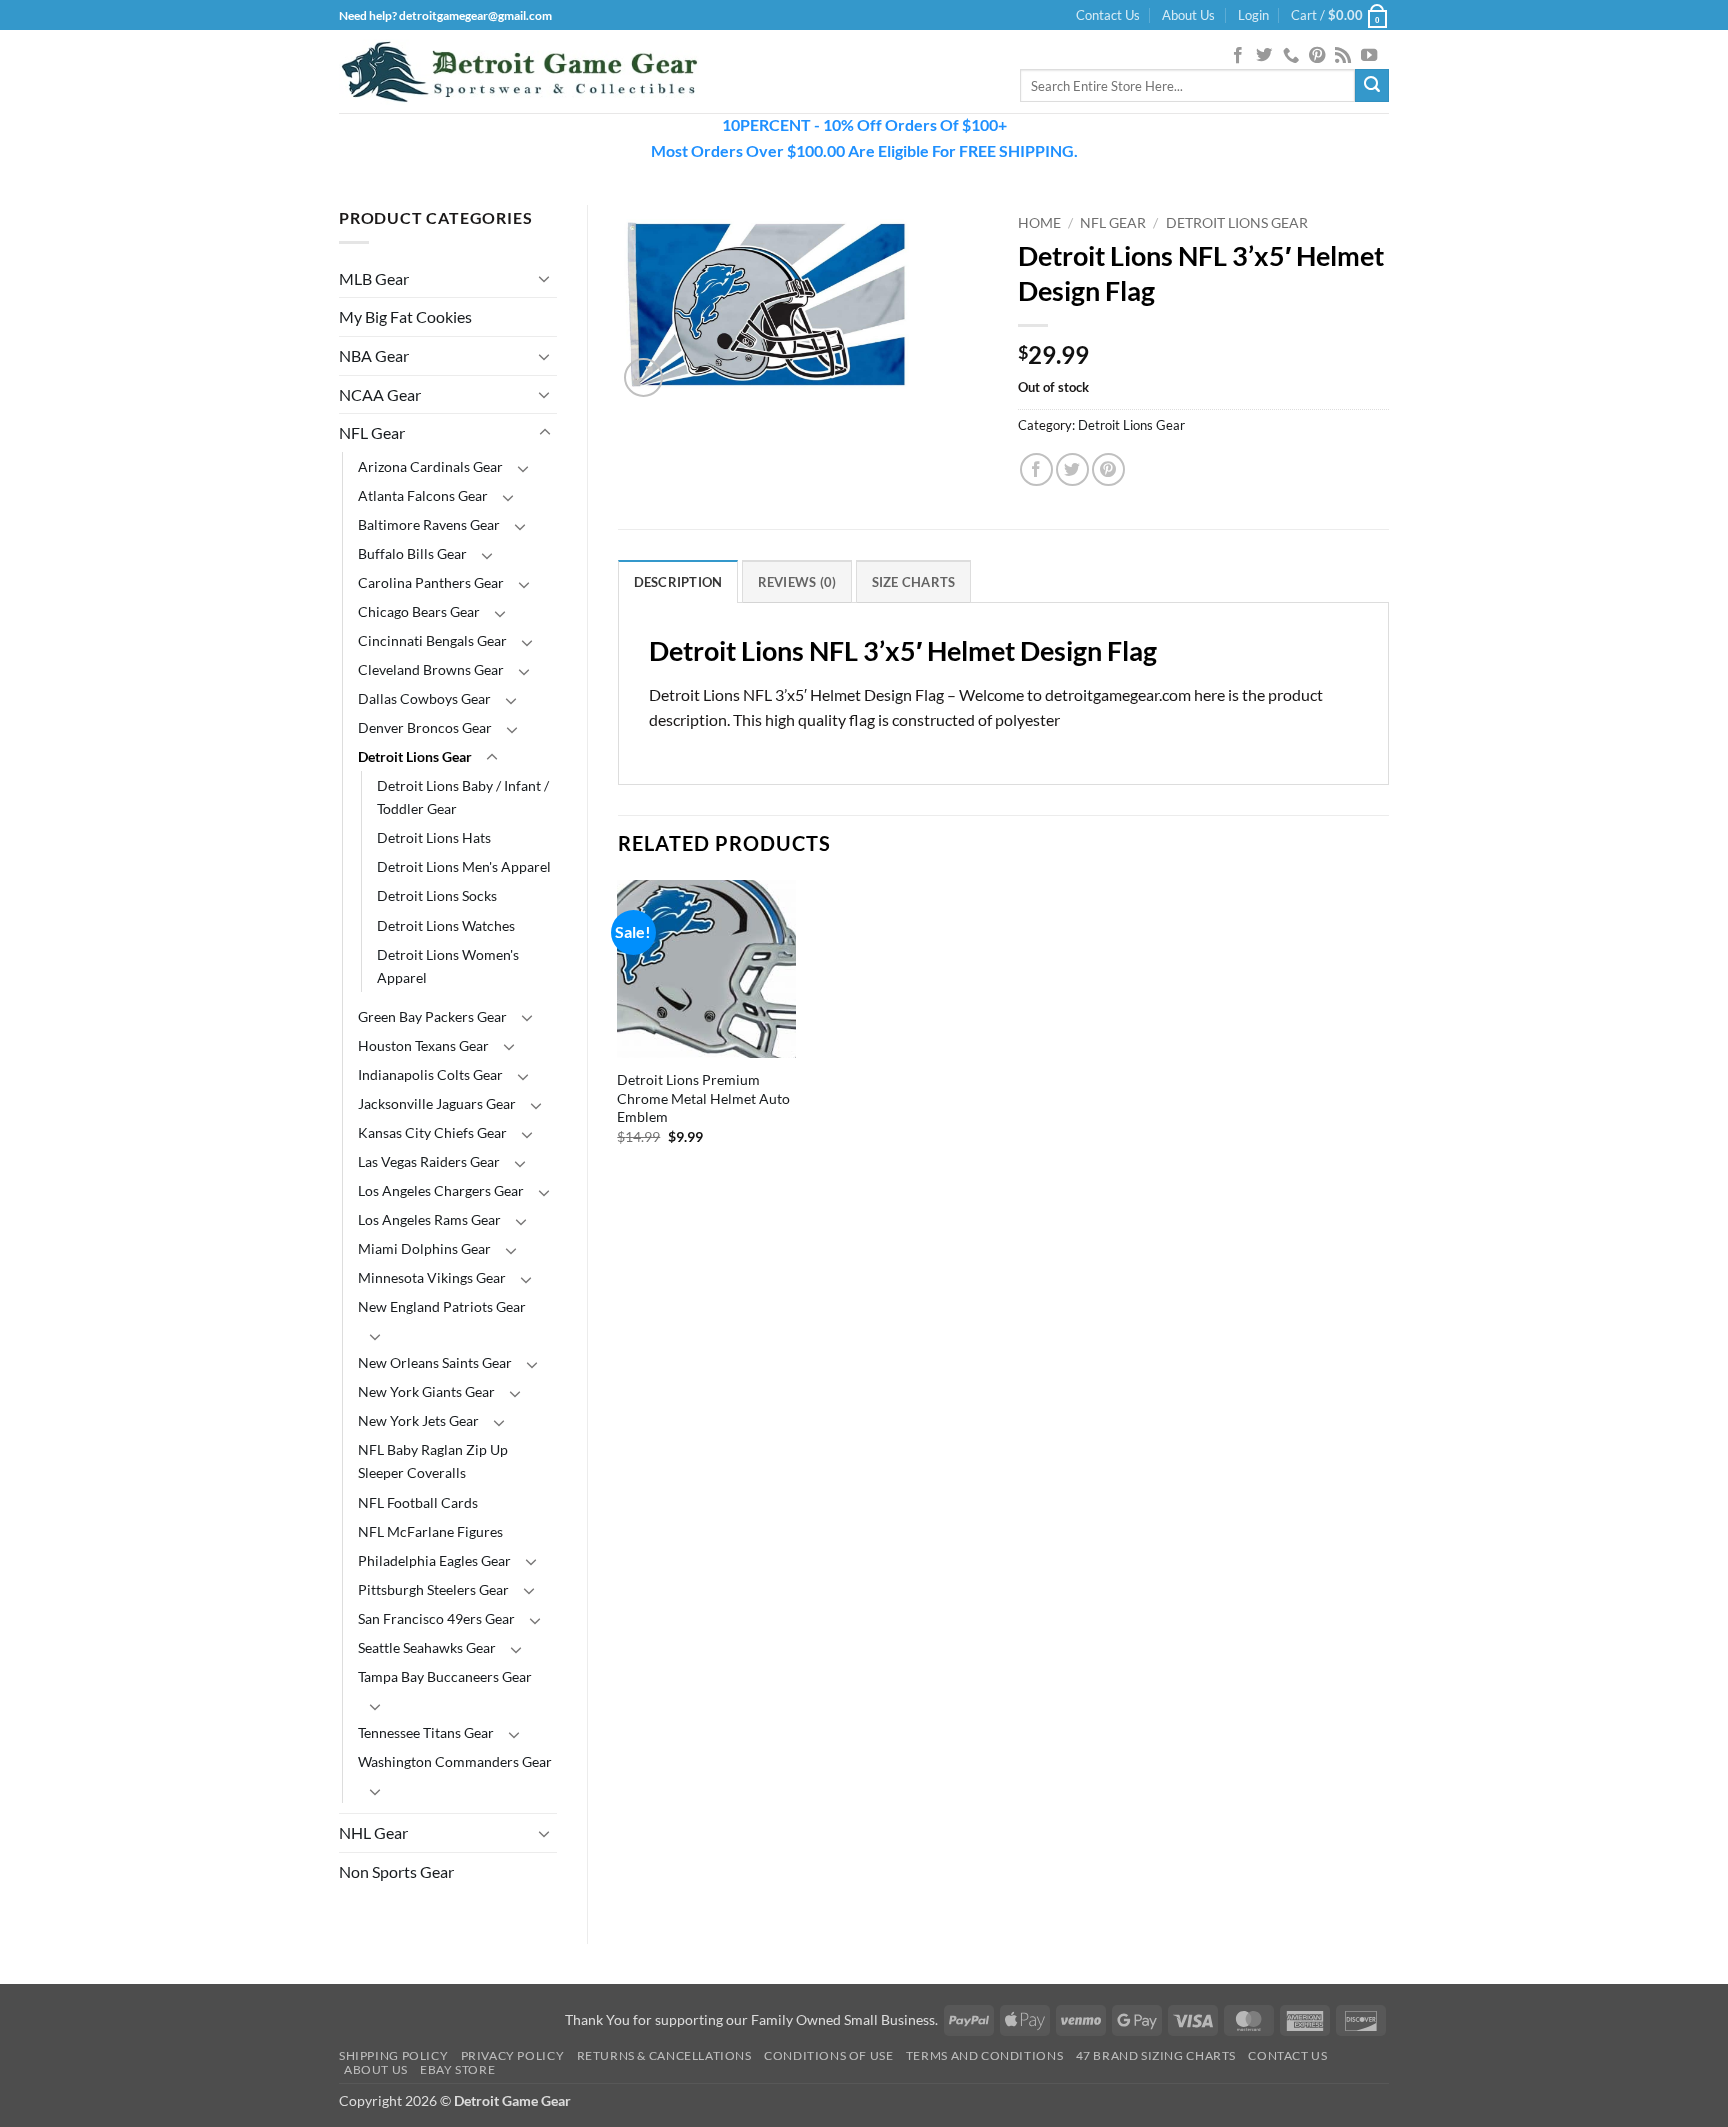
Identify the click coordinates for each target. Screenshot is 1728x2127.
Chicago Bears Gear (419, 611)
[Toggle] (545, 278)
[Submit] (1372, 86)
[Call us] (1291, 56)
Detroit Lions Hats (434, 837)
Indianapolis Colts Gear (430, 1074)
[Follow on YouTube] (1369, 56)
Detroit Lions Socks (437, 895)
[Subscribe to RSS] (1343, 56)
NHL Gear (373, 1832)
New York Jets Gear (418, 1420)
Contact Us (1108, 15)
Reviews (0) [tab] (797, 582)
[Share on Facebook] (1036, 469)
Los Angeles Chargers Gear (441, 1190)
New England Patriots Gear (442, 1306)
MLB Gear (374, 278)
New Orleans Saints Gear (435, 1362)
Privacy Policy (513, 2055)
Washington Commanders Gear (455, 1761)
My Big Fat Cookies (405, 316)
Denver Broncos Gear (425, 727)
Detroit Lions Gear (415, 756)
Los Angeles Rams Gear (429, 1219)
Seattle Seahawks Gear (427, 1647)
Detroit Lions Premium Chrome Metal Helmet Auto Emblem (703, 1098)
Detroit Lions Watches (446, 925)
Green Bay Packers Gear (432, 1016)
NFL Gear (372, 432)
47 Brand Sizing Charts (1156, 2055)
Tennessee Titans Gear (426, 1732)
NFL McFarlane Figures (430, 1531)
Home (1039, 223)
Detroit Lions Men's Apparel (464, 866)
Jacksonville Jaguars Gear (437, 1103)
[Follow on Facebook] (1238, 56)
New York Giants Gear (426, 1391)
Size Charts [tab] (914, 582)
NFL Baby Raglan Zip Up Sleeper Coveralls (433, 1461)
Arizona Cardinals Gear (430, 466)
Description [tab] (678, 582)
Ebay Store (457, 2069)
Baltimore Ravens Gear (429, 524)
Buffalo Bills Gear (412, 553)
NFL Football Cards (418, 1502)
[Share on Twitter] (1072, 469)
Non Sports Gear (396, 1871)
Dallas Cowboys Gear (424, 698)
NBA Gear (374, 355)
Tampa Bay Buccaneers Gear (445, 1676)
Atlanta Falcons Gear (423, 495)
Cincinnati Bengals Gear (432, 640)
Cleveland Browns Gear (431, 669)
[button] (1253, 15)
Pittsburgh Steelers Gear (433, 1589)
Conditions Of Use (828, 2055)
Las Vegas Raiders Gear (429, 1161)
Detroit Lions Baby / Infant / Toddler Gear (463, 797)
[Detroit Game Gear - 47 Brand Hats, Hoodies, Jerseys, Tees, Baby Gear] (519, 72)
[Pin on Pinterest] (1108, 469)
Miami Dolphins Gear (424, 1248)
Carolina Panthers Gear (431, 582)
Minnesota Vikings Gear (432, 1277)
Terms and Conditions (984, 2055)
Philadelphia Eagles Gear (434, 1560)
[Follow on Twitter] (1264, 56)
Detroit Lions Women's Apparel (448, 966)
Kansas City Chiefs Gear (432, 1132)
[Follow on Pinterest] (1317, 56)
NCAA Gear (380, 394)
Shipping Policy (393, 2055)
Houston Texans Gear (423, 1045)
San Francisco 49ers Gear (436, 1618)
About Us (1188, 15)
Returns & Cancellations (664, 2055)
